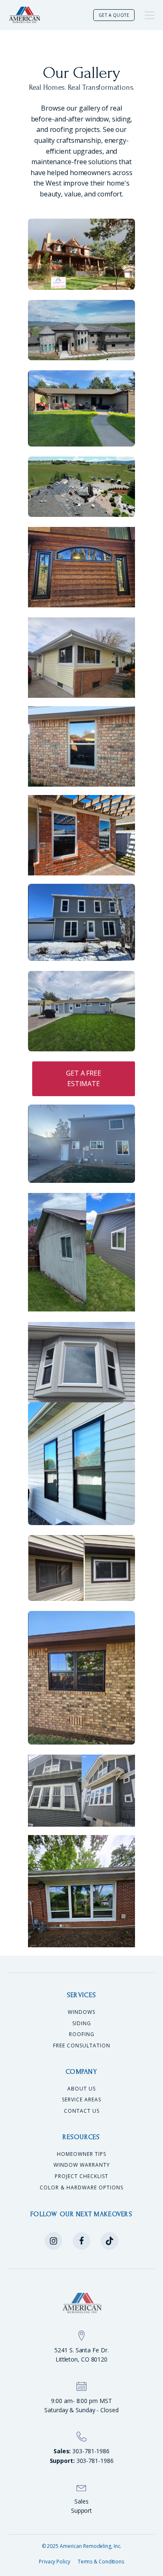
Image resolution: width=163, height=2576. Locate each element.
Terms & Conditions (101, 2562)
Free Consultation (82, 2046)
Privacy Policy (55, 2562)
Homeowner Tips (81, 2154)
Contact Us (82, 2111)
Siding (82, 2024)
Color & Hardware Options (81, 2188)
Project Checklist (81, 2176)
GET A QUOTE (114, 15)
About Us (81, 2089)
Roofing (82, 2034)
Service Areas (81, 2100)
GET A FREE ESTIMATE (84, 1079)
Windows (81, 2012)
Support (81, 2510)
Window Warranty (82, 2165)
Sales (81, 2501)
